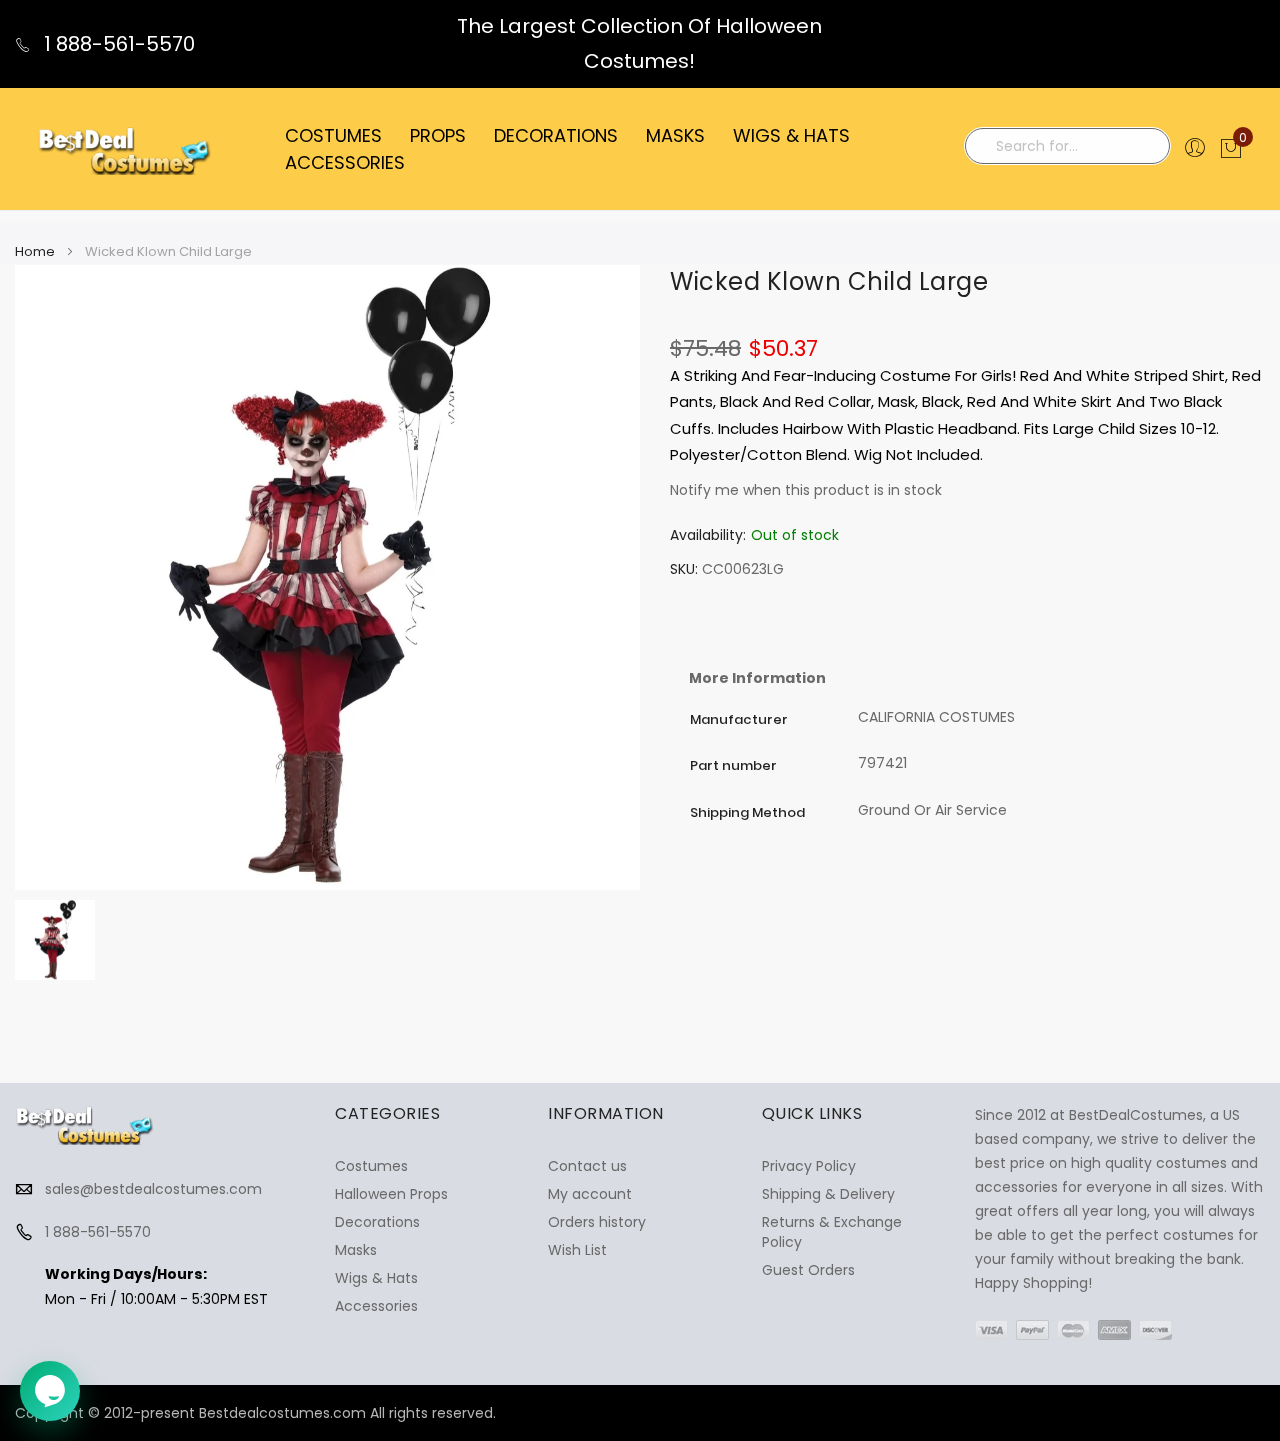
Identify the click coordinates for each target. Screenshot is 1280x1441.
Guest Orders (808, 1270)
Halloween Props (391, 1194)
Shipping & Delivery (828, 1194)
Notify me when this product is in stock (806, 490)
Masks (356, 1250)
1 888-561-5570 (117, 44)
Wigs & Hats (376, 1278)
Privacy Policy (809, 1166)
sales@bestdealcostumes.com (153, 1189)
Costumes (371, 1166)
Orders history (597, 1222)
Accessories (376, 1306)
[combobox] (1067, 146)
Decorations (377, 1222)
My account (590, 1194)
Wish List (577, 1250)
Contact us (587, 1166)
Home (35, 251)
